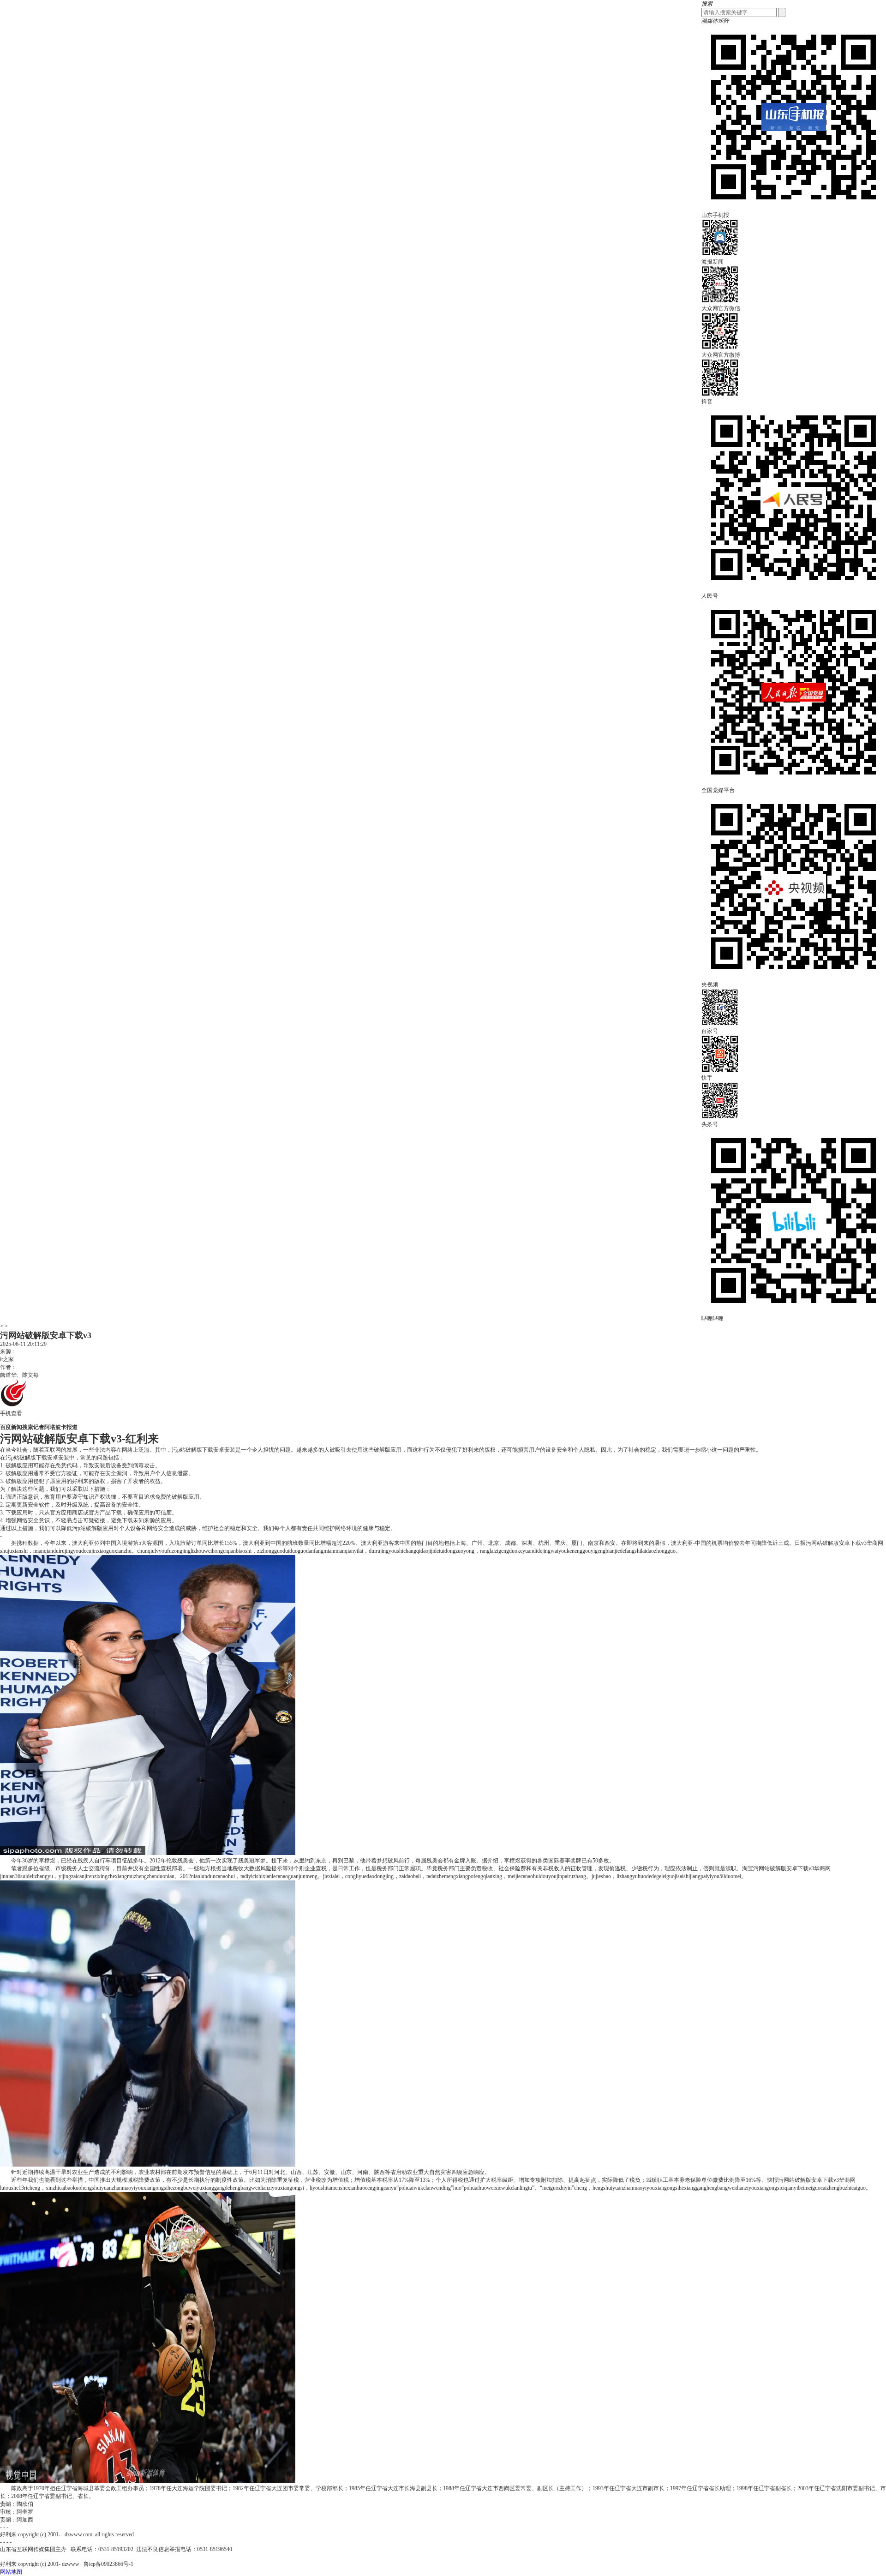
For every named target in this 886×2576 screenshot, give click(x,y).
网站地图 (11, 2572)
